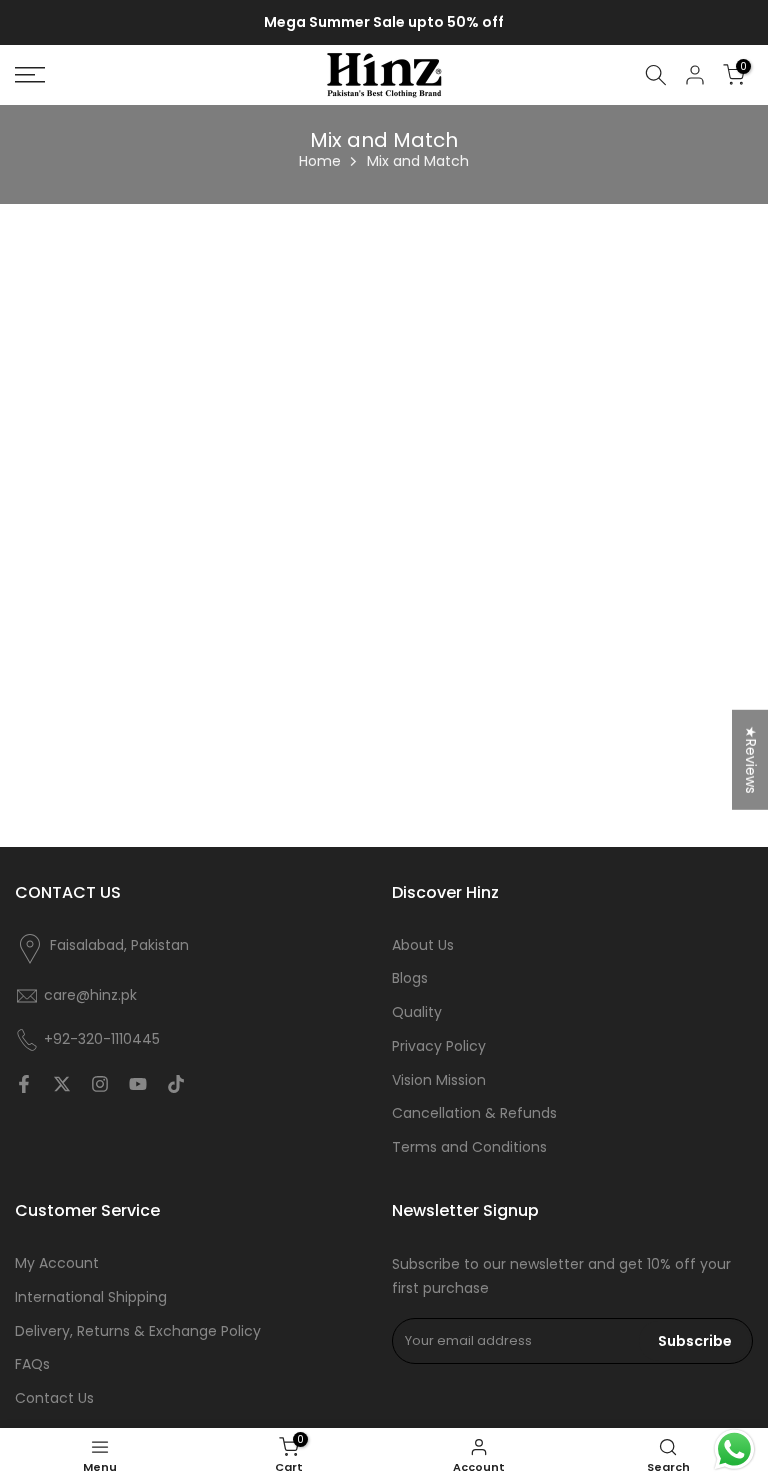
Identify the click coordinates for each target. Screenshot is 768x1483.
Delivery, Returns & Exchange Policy (138, 1331)
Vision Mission (439, 1080)
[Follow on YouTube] (138, 1084)
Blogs (410, 978)
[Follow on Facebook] (24, 1084)
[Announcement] (384, 23)
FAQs (32, 1364)
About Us (423, 945)
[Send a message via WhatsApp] (734, 1449)
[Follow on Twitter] (62, 1084)
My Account (57, 1263)
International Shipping (91, 1297)
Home (320, 161)
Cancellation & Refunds (474, 1113)
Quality (417, 1012)
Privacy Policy (439, 1046)
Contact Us (54, 1398)
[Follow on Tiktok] (176, 1084)
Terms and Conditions (469, 1147)
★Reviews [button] (751, 759)
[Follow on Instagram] (100, 1084)
